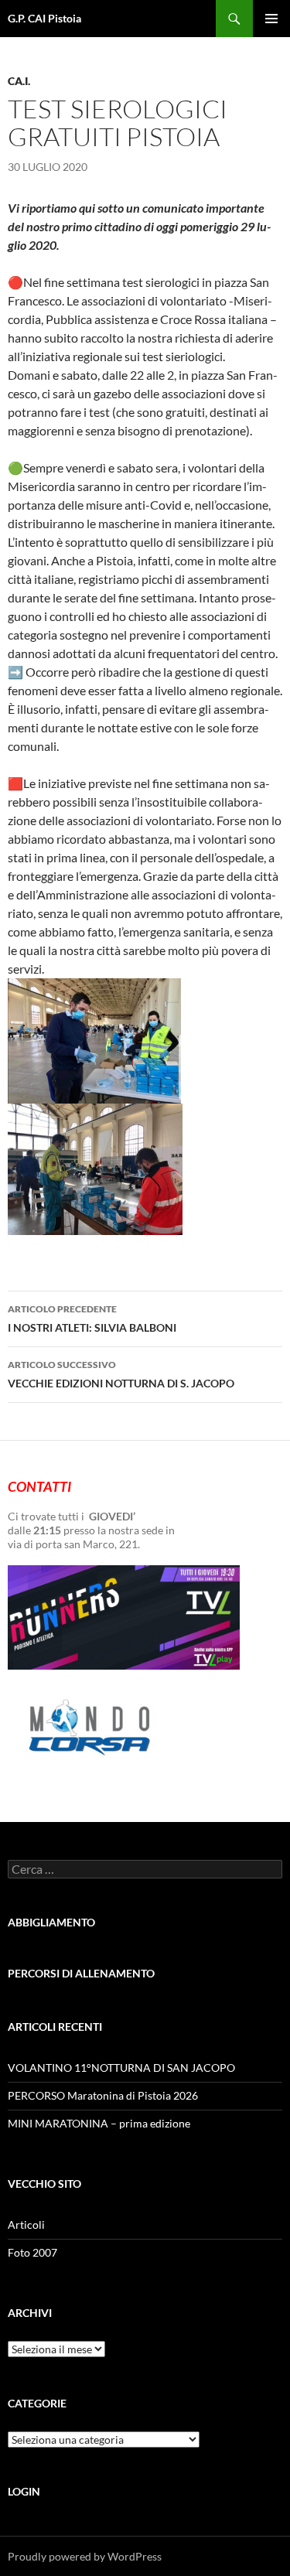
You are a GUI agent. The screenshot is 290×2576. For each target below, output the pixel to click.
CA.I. (19, 81)
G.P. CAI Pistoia (44, 18)
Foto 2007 (32, 2252)
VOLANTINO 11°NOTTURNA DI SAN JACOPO (121, 2068)
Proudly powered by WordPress (85, 2556)
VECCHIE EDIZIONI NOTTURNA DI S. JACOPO (121, 1374)
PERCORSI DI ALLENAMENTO (81, 1973)
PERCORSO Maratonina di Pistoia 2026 (103, 2095)
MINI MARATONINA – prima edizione (99, 2123)
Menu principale (271, 19)
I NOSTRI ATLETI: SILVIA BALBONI (92, 1319)
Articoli (26, 2225)
